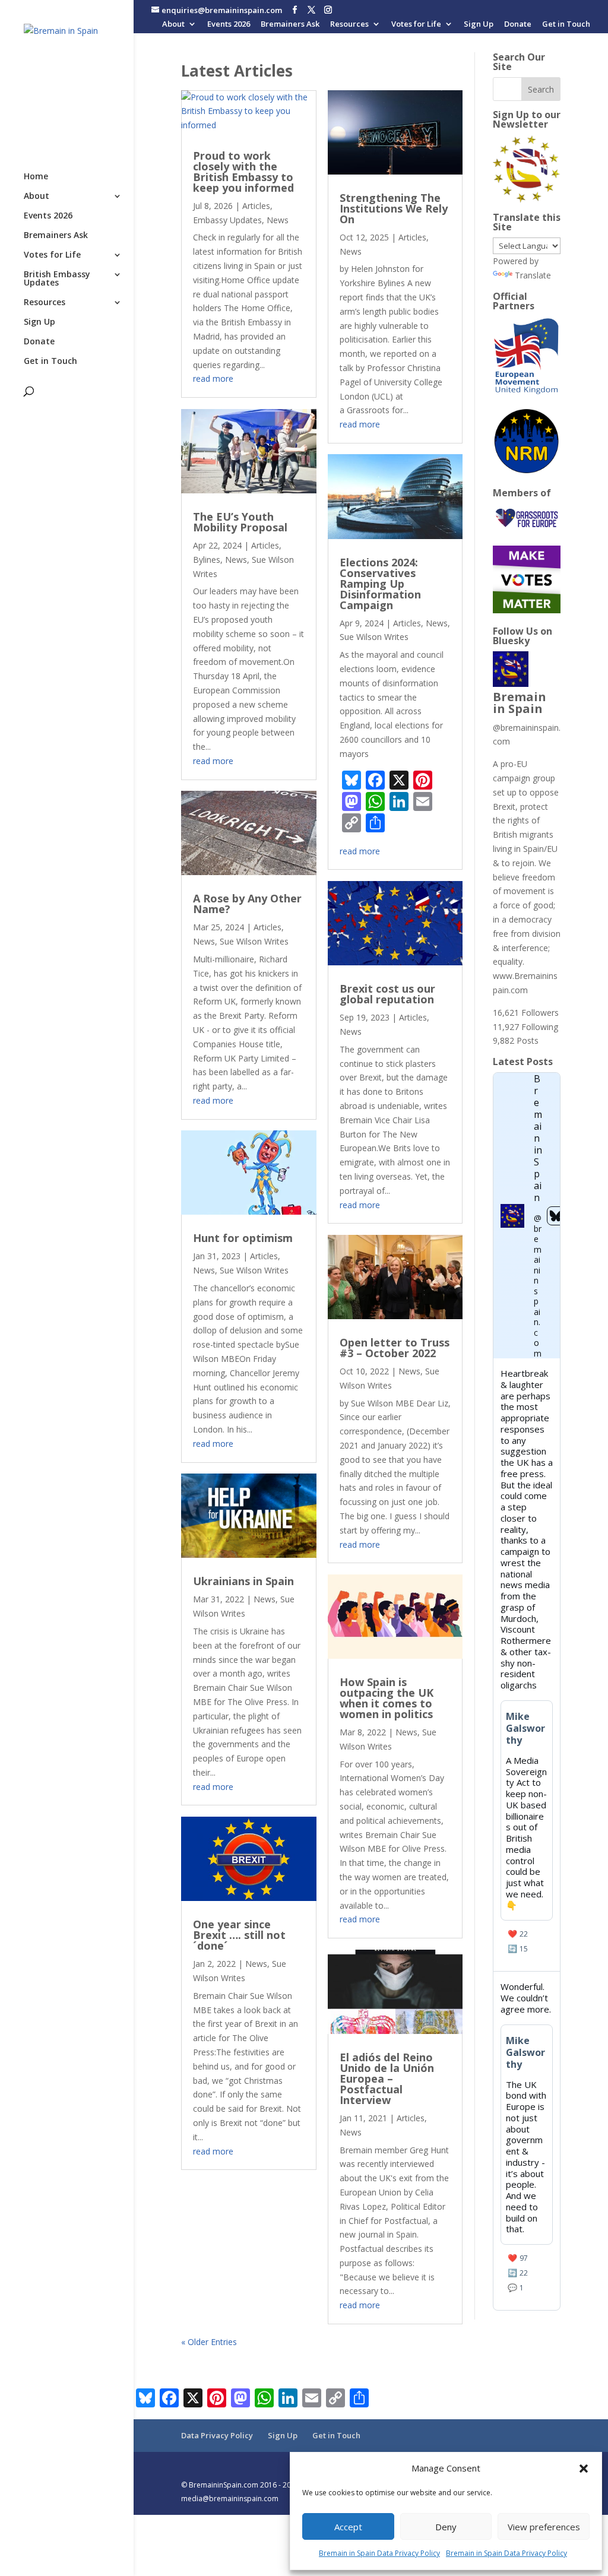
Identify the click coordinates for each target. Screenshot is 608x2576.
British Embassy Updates (57, 279)
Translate (533, 275)
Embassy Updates (227, 220)
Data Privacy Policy (217, 2435)
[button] (584, 2469)
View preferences (544, 2527)
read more (213, 378)
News (278, 220)
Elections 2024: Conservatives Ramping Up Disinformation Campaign (380, 584)
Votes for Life (416, 25)
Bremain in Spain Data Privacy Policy (379, 2553)
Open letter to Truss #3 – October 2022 (395, 1348)
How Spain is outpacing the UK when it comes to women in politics (387, 1698)
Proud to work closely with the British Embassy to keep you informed (243, 172)
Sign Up (479, 25)
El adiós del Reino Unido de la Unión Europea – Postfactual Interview (387, 2078)
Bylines (207, 560)
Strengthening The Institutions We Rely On (394, 208)
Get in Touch (566, 25)
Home (36, 177)
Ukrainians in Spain (243, 1581)
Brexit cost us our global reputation (387, 994)
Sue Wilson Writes (254, 941)
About (173, 25)
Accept (348, 2527)
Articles (256, 206)
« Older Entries (209, 2342)
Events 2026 (229, 25)
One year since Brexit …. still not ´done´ (239, 1935)
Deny (446, 2527)
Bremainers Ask (290, 25)
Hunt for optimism (243, 1238)
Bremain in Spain (520, 703)
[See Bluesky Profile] (556, 1216)
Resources (349, 25)
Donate (518, 25)
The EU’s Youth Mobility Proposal (240, 522)
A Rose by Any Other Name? (247, 904)
